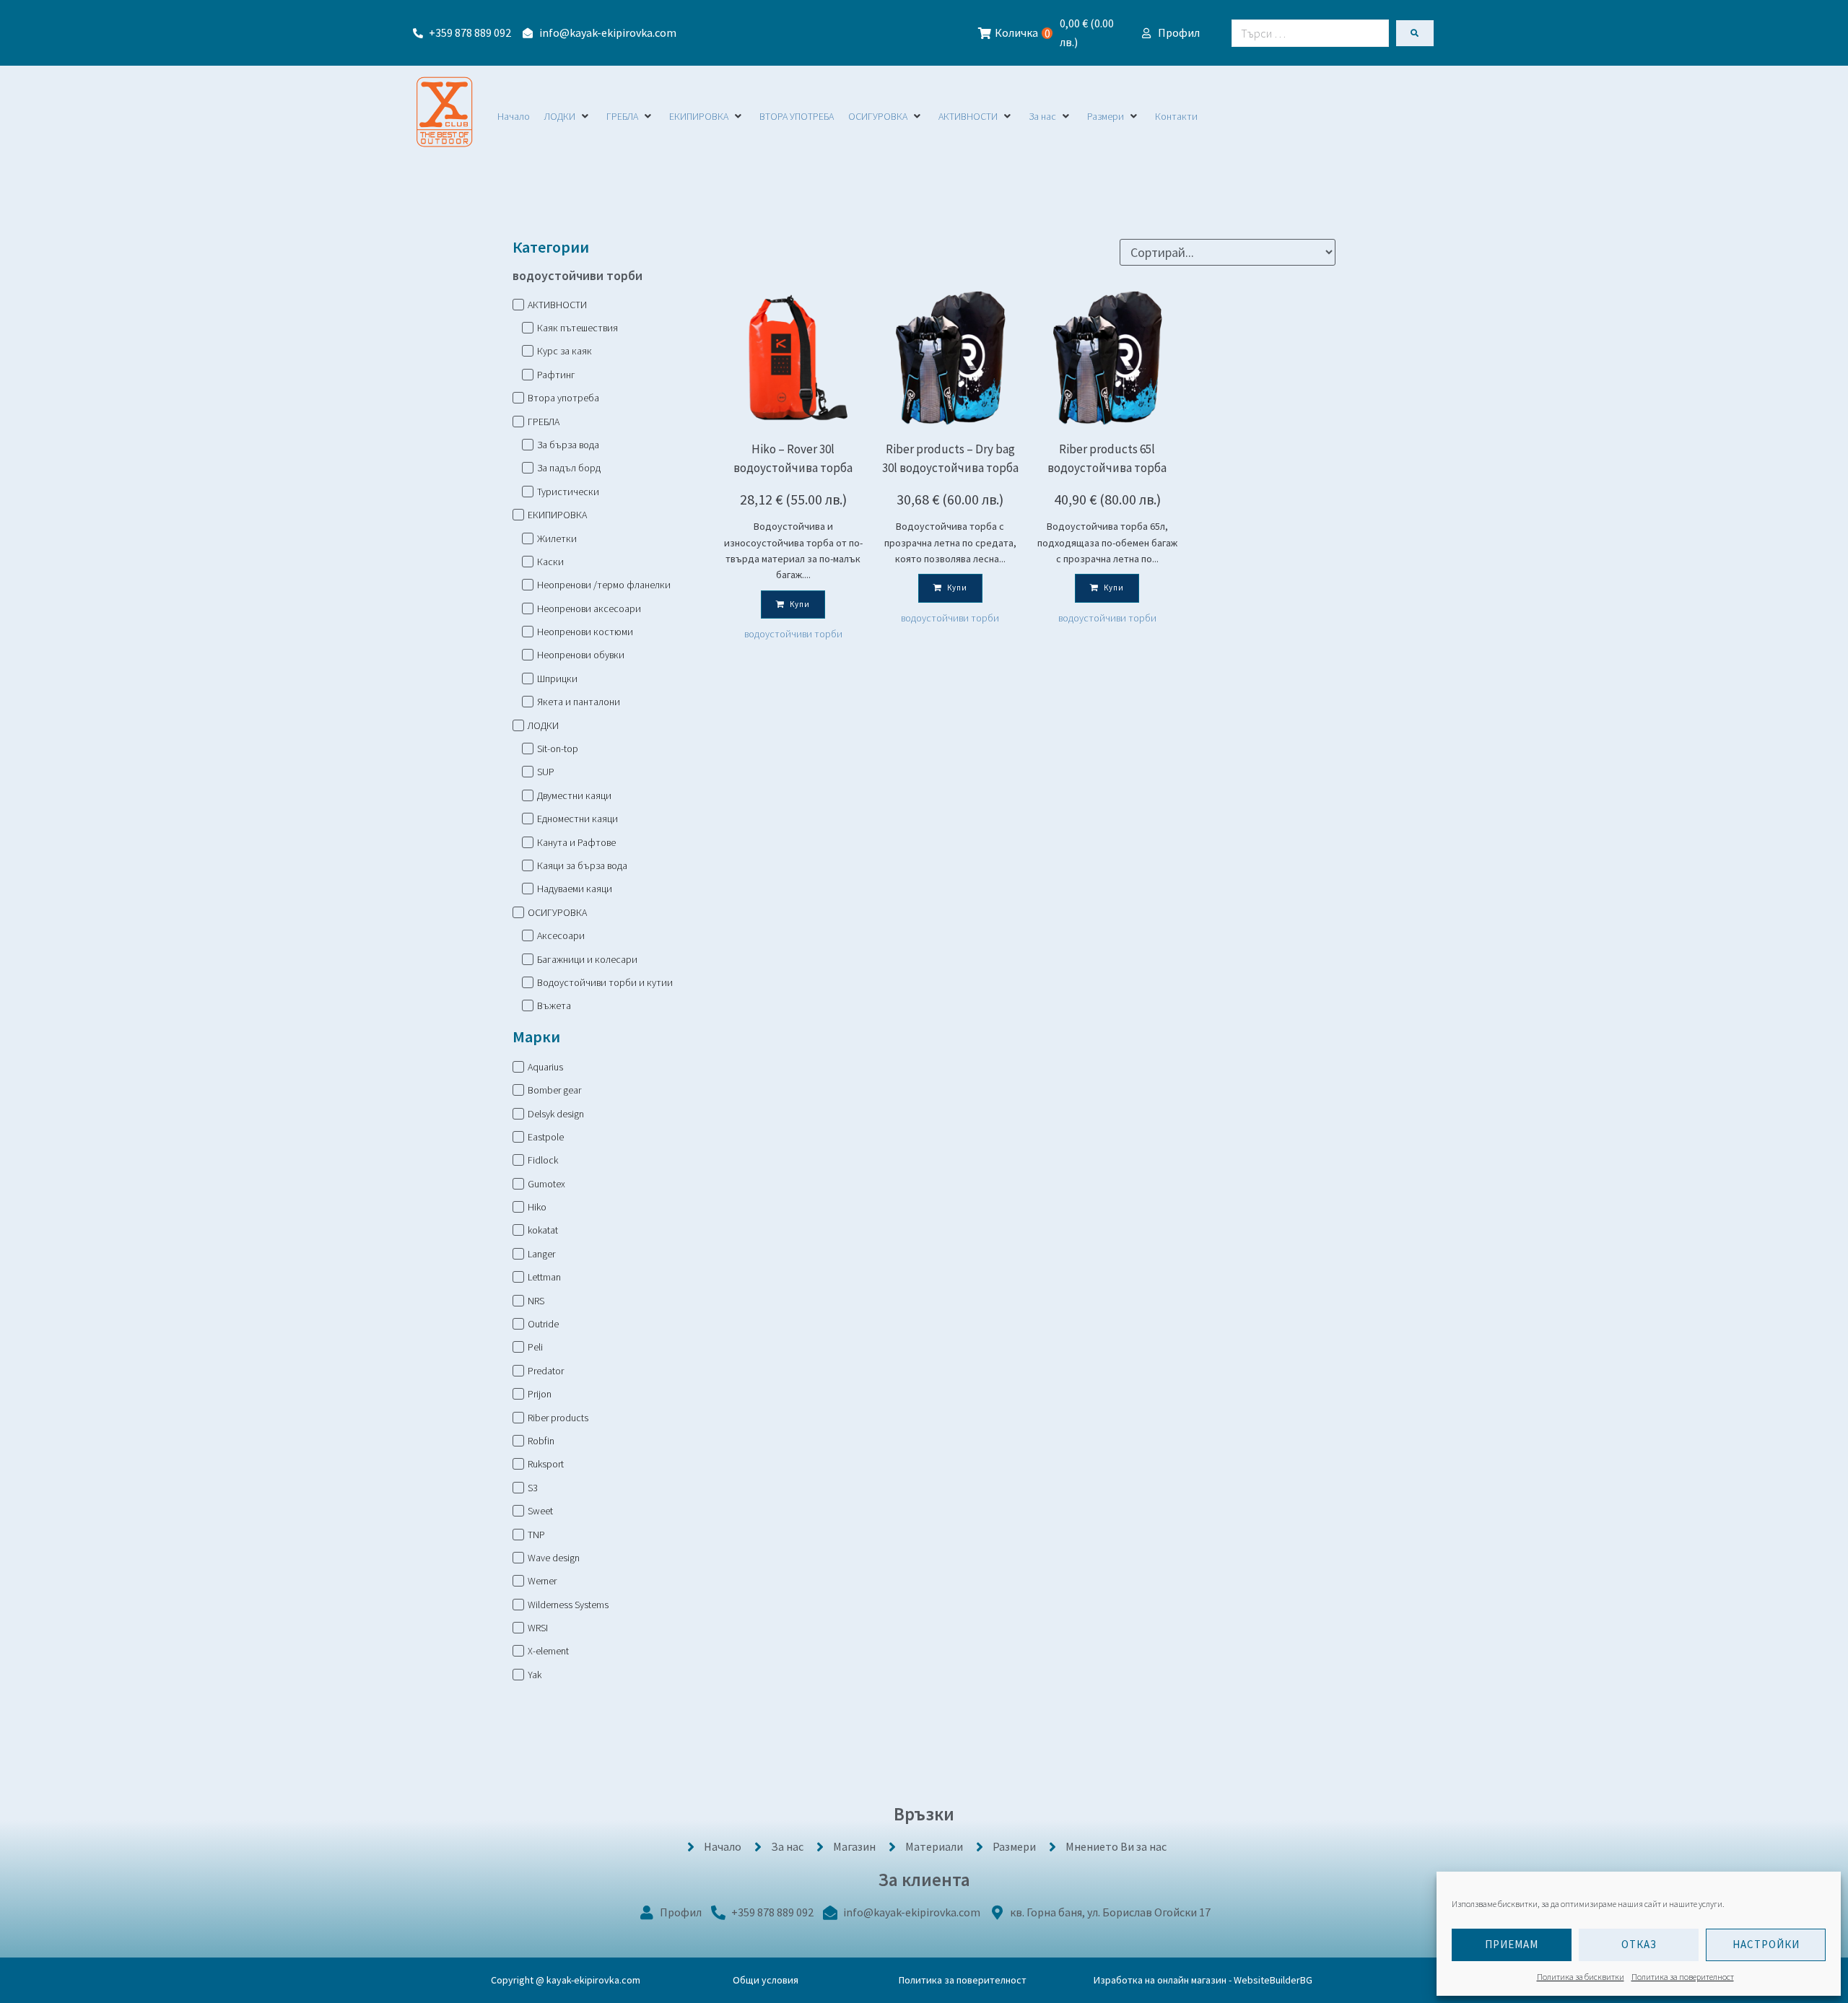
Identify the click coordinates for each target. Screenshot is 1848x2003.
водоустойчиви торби (793, 634)
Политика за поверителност (1683, 1977)
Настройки (1766, 1944)
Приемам (1512, 1944)
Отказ (1639, 1944)
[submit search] (1415, 33)
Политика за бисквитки (1581, 1977)
